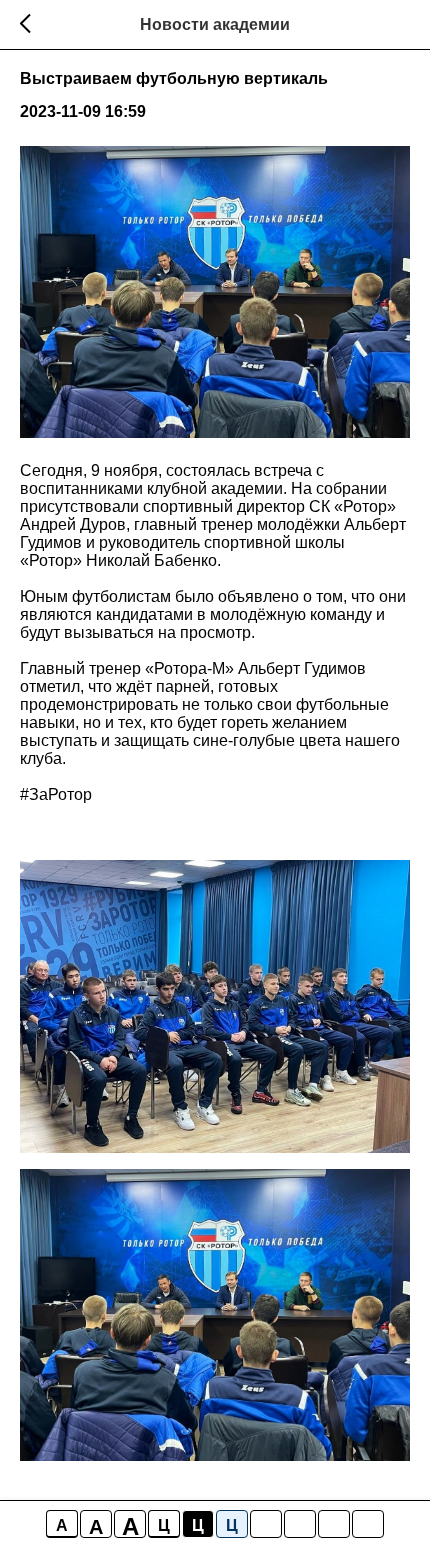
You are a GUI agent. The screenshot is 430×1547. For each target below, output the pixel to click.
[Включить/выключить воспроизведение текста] (300, 1524)
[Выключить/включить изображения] (266, 1524)
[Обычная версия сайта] (368, 1524)
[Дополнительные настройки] (334, 1524)
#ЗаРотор (56, 794)
